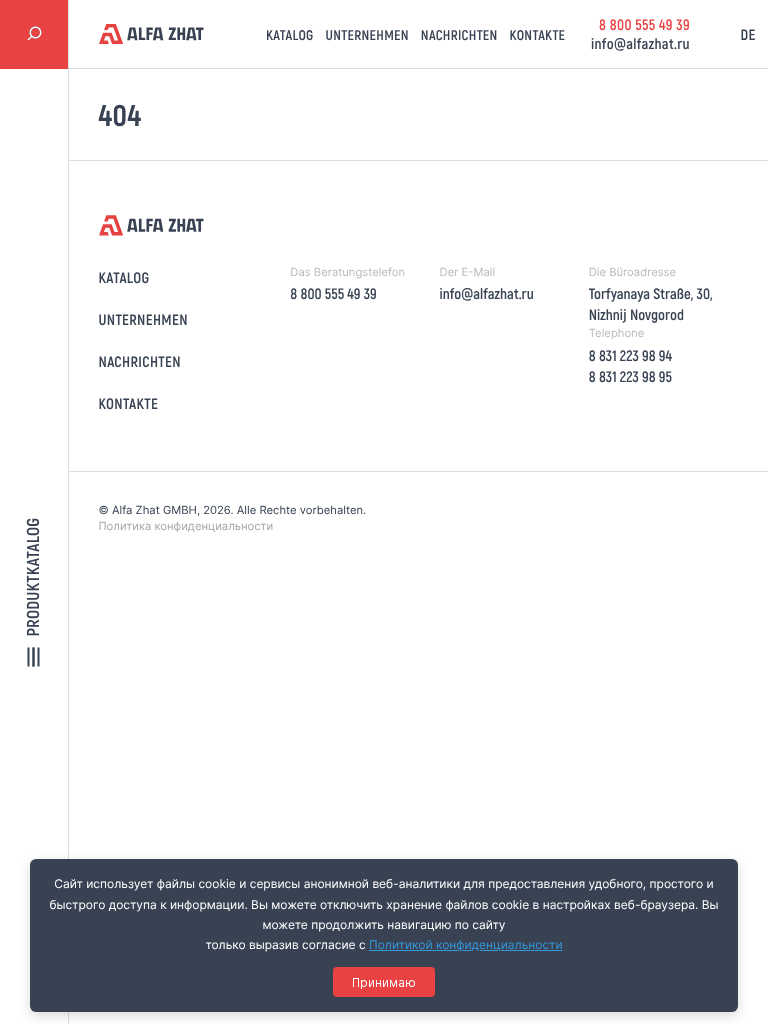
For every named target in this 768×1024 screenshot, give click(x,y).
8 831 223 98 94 (630, 355)
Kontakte (538, 34)
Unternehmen (367, 34)
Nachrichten (459, 34)
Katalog (290, 34)
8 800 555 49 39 (644, 24)
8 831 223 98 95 (630, 376)
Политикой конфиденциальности (466, 944)
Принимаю (384, 982)
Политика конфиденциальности (186, 526)
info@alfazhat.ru (640, 43)
